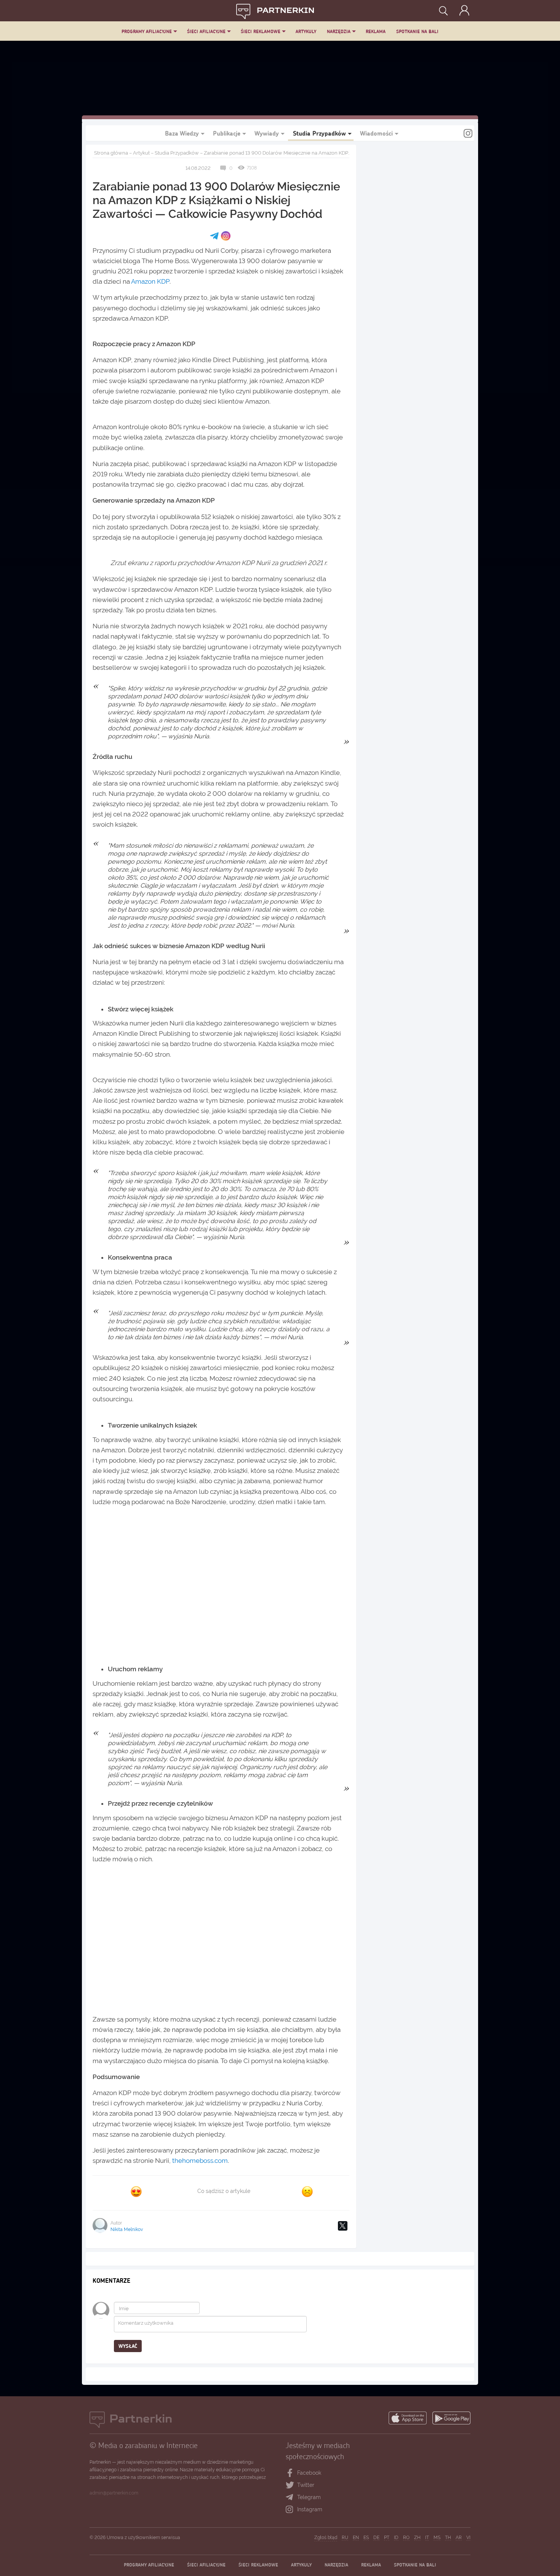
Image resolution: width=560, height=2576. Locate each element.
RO (406, 2538)
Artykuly (306, 31)
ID (396, 2538)
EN (356, 2538)
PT (387, 2538)
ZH (417, 2538)
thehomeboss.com (200, 2161)
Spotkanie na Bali (417, 31)
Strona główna (111, 153)
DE (376, 2538)
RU (345, 2538)
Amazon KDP (150, 281)
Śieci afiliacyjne (206, 31)
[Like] (136, 2191)
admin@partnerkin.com (114, 2493)
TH (448, 2538)
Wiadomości (376, 133)
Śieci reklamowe (261, 31)
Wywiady (267, 133)
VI (468, 2538)
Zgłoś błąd (326, 2538)
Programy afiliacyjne (147, 31)
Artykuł (141, 153)
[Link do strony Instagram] (468, 134)
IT (427, 2538)
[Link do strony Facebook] (290, 2473)
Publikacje (227, 133)
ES (366, 2538)
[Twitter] (343, 2226)
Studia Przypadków (319, 133)
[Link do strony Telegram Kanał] (291, 2498)
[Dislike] (307, 2191)
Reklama (376, 31)
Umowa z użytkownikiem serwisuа (143, 2538)
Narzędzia (339, 31)
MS (437, 2538)
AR (459, 2538)
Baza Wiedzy (182, 133)
